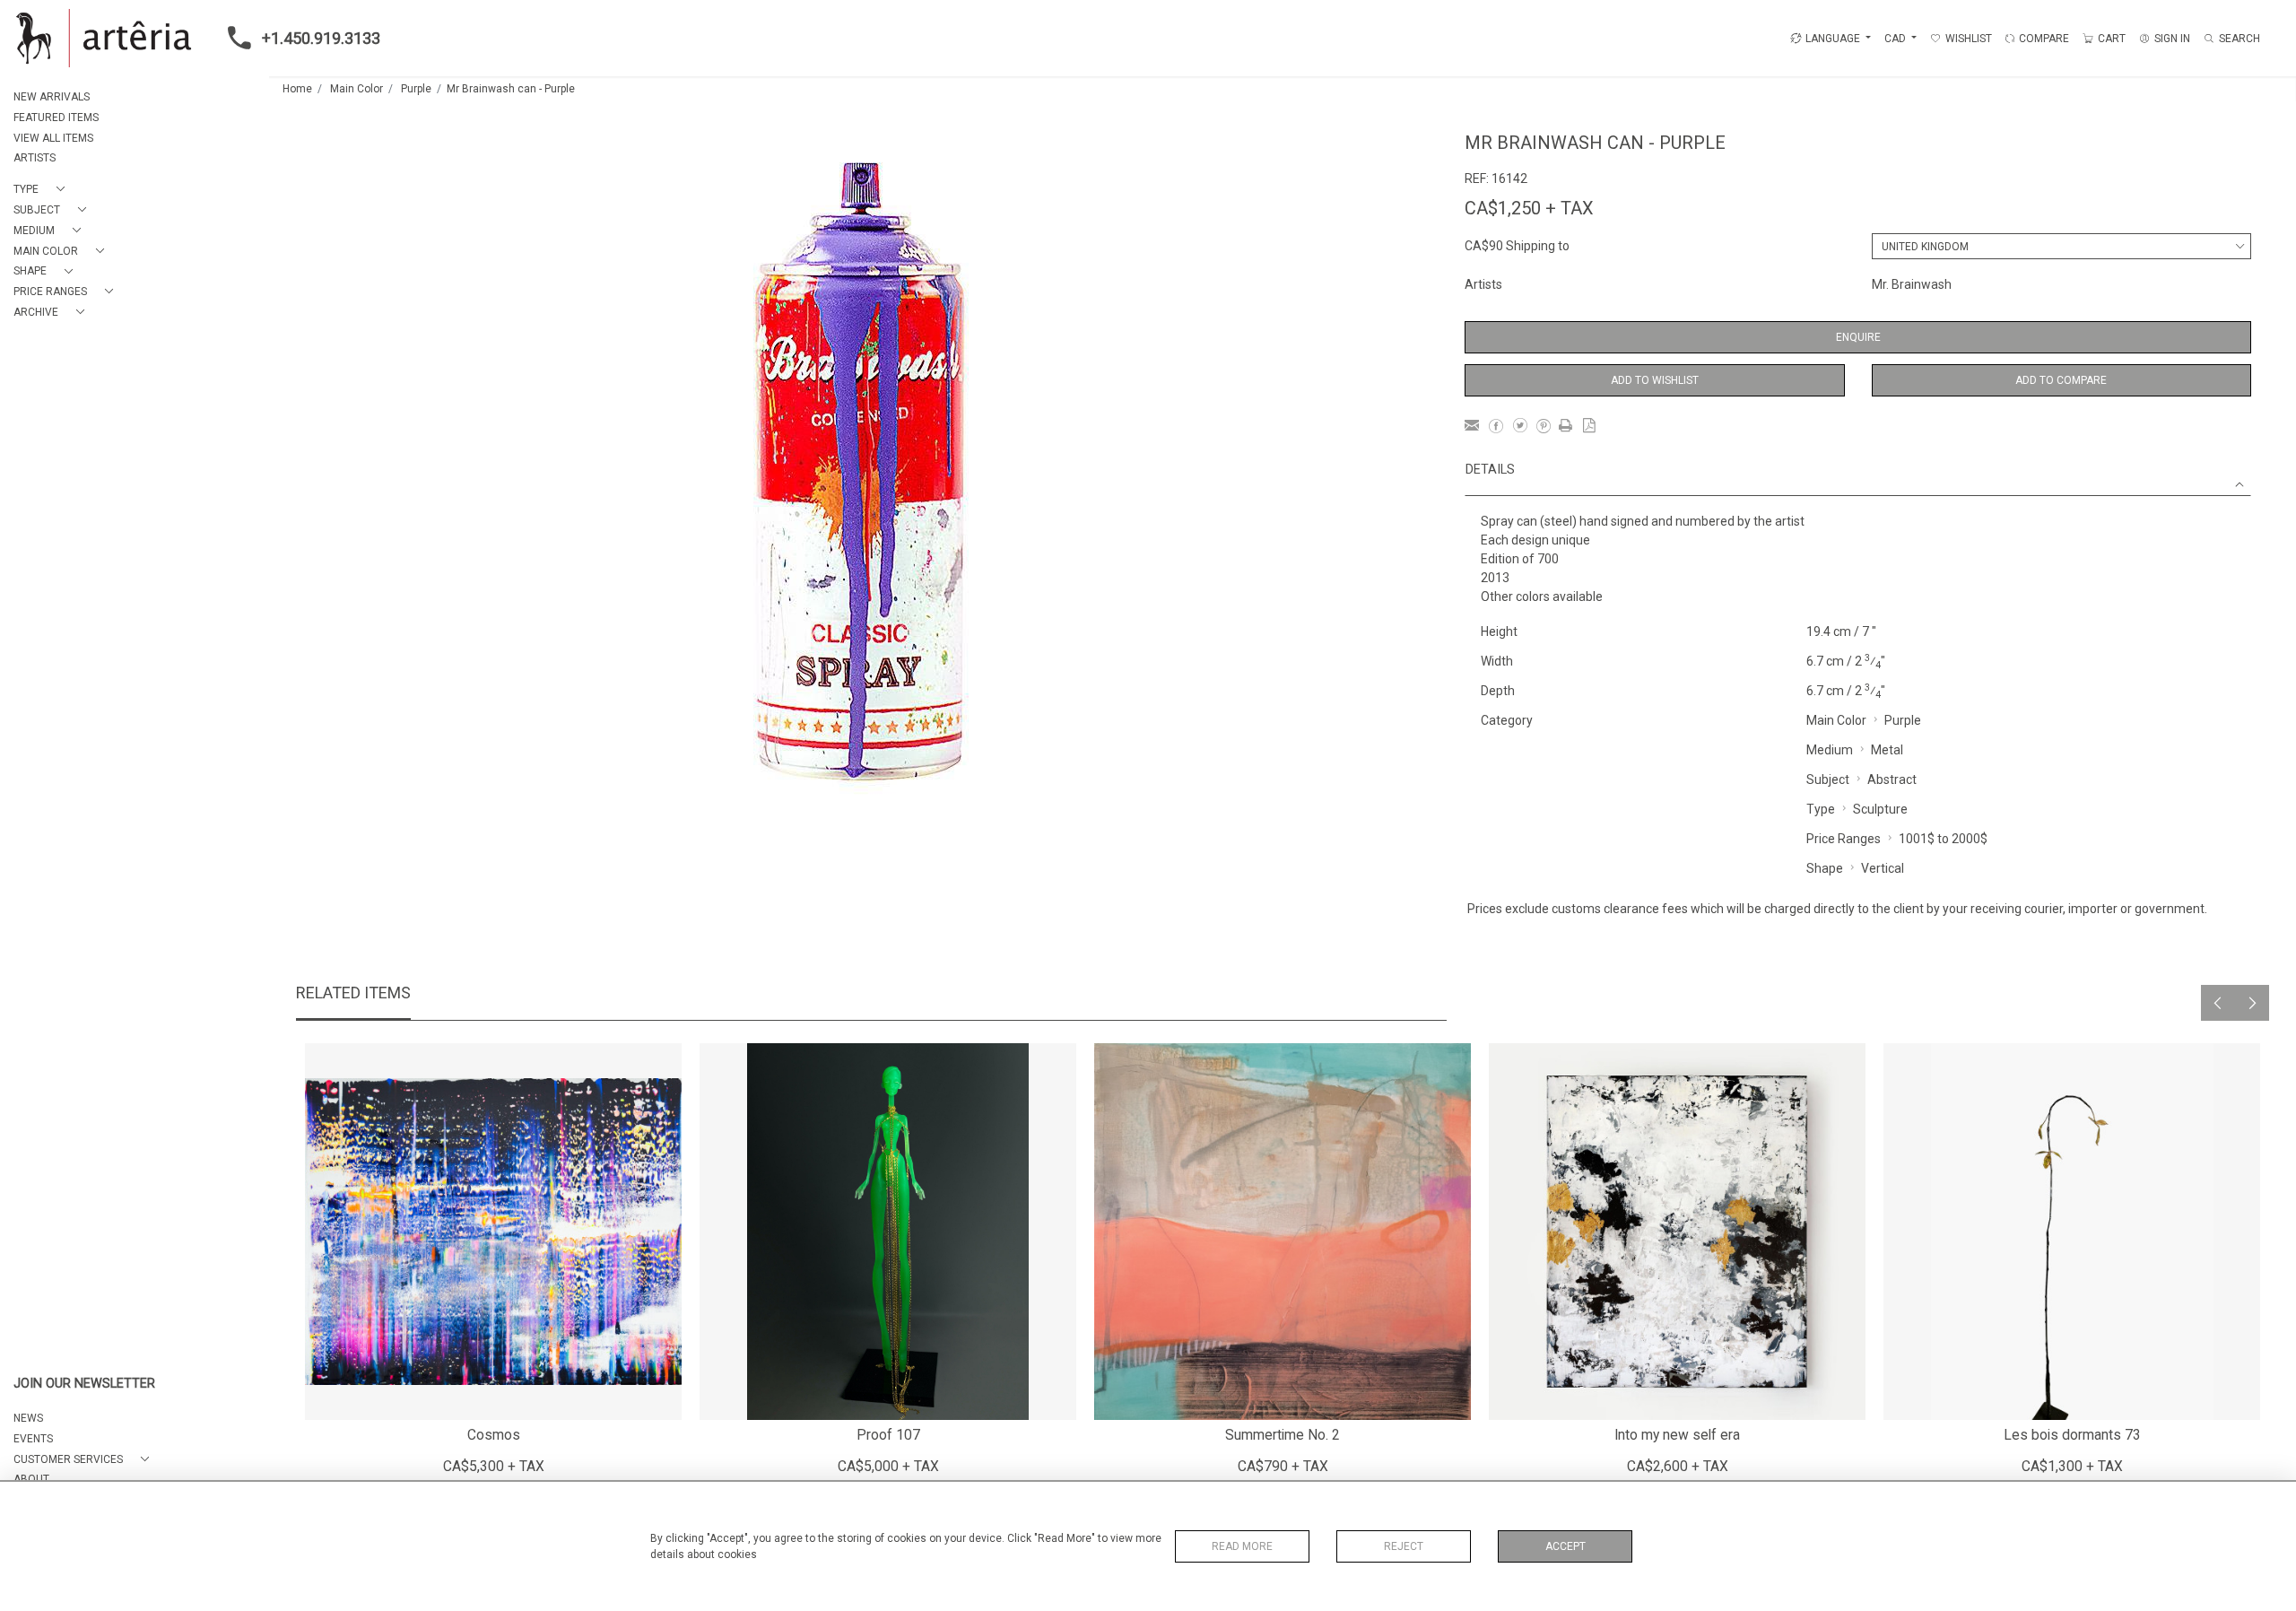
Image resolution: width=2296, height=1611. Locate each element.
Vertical (1883, 868)
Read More (1242, 1546)
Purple (416, 89)
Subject (1828, 779)
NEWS (28, 1418)
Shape (1825, 868)
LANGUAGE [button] (1833, 39)
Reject (1404, 1546)
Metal (1887, 750)
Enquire (1858, 337)
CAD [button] (1896, 39)
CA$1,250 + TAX (1529, 208)
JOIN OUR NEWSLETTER (84, 1384)
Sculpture (1880, 809)
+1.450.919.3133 (321, 38)
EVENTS (33, 1439)
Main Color (357, 89)
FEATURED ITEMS (56, 118)
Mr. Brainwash (1912, 284)
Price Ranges (1844, 839)
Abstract (1892, 779)
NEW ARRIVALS (52, 97)
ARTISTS (35, 158)
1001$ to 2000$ (1943, 839)
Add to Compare (2061, 380)
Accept (1565, 1546)
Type (1821, 809)
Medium (1830, 750)
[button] (43, 190)
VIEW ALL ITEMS (53, 138)
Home (297, 89)
